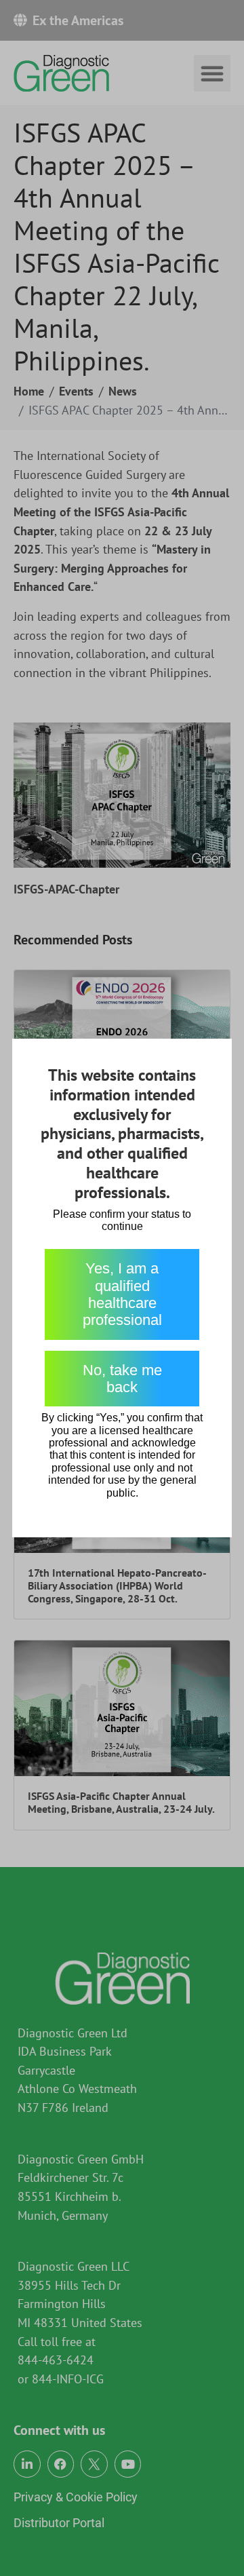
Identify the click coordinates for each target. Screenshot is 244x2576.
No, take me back (122, 1379)
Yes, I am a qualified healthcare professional (122, 1294)
